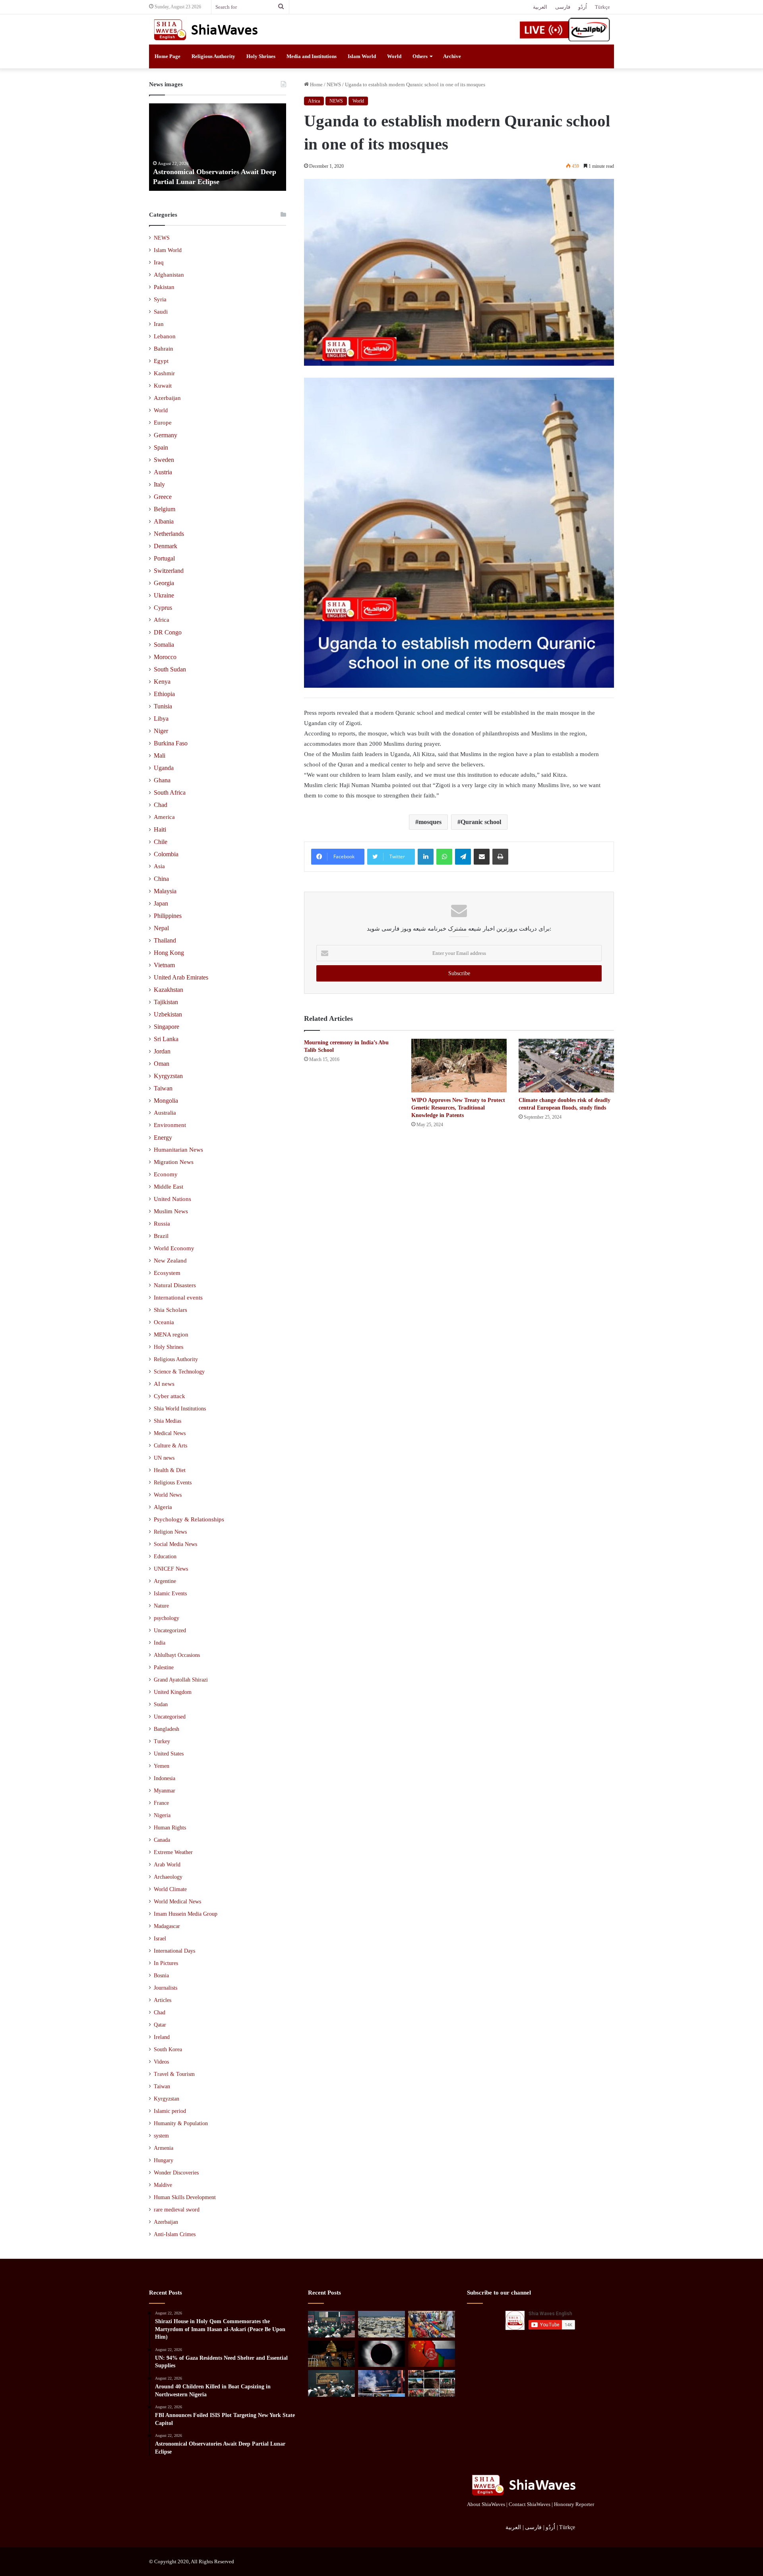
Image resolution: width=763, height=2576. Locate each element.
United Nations (172, 1199)
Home (316, 84)
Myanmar (165, 1791)
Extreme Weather (173, 1852)
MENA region (171, 1335)
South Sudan (170, 669)
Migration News (174, 1162)
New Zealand (170, 1261)
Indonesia (165, 1778)
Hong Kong (169, 953)
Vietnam (164, 965)
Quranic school (481, 822)
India (160, 1643)
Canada (162, 1840)
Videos (161, 2062)
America (164, 817)
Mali (160, 756)
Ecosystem (167, 1273)
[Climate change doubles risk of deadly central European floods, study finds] (566, 1066)
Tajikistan (166, 1002)
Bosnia (161, 1976)
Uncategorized (170, 1630)
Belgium (165, 509)
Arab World (167, 1865)
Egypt (161, 361)
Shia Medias (168, 1421)
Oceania (164, 1322)
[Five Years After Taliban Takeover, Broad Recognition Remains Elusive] (432, 2354)
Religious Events (173, 1482)
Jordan (162, 1051)
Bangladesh (167, 1729)
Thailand (165, 940)
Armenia (164, 2148)
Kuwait (163, 386)
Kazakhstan (168, 990)
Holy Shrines (261, 56)
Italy (159, 484)
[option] (218, 147)
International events (178, 1298)
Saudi (161, 312)
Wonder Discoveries (176, 2173)
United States (169, 1754)
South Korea (168, 2049)
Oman (162, 1064)
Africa (314, 101)
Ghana (162, 780)
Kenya (162, 682)
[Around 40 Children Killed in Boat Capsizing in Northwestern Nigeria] (432, 2324)
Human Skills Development (185, 2197)
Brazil (161, 1236)
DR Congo (168, 632)
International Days (174, 1951)
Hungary (164, 2160)
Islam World (362, 56)
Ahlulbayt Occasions (177, 1655)
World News (168, 1495)
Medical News (170, 1433)
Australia (165, 1113)
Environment (170, 1125)
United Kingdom (173, 1692)
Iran (159, 324)
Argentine (165, 1581)
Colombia (166, 854)
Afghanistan (169, 275)
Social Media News (175, 1544)
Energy (163, 1138)
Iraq (159, 262)
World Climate (170, 1889)
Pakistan (164, 287)
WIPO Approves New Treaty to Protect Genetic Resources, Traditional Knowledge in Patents (458, 1108)
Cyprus (163, 608)
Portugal (164, 558)
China (161, 879)
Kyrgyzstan (168, 1076)
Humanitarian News (178, 1150)
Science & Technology (179, 1371)
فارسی (563, 7)
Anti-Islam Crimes (175, 2234)
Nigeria (162, 1815)
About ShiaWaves (486, 2504)
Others (420, 56)
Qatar (160, 2025)
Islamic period (170, 2111)
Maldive (163, 2185)
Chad (161, 805)
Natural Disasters (175, 1285)
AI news (164, 1384)
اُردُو (583, 7)
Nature (161, 1606)
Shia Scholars (170, 1310)
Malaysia (165, 891)
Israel (160, 1939)
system (161, 2136)
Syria (160, 299)
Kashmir (164, 373)
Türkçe (602, 7)
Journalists (166, 1988)
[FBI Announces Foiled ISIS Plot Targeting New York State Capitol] (331, 2354)
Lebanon (165, 336)
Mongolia (166, 1101)
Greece (163, 497)
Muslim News (171, 1211)
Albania (164, 521)
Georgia (164, 583)
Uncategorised (170, 1717)
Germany (166, 435)
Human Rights (170, 1828)
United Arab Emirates (181, 977)
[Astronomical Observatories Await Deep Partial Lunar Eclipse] (381, 2354)
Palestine (164, 1667)
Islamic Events (170, 1593)
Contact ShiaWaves (530, 2504)
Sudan (161, 1704)
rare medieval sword (177, 2210)
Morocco (165, 657)
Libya (161, 719)
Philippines (168, 916)
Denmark (166, 546)
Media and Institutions (312, 56)
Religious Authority (213, 56)
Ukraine (164, 595)
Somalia (164, 645)
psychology (167, 1618)
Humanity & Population (181, 2123)
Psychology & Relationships (189, 1519)
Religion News (170, 1532)
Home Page (168, 56)
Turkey (162, 1741)
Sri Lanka (166, 1039)
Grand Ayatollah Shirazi (181, 1680)
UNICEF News (171, 1569)
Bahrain (164, 349)
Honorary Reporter (574, 2504)
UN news (164, 1458)
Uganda (164, 768)
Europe (163, 423)
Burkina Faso (171, 743)
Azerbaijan (167, 398)
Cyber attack (169, 1396)
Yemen (162, 1766)
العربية (540, 7)
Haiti (160, 829)
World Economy (174, 1248)
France (161, 1803)
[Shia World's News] (207, 29)
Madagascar (167, 1926)
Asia (159, 866)
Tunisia (163, 706)
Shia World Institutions (180, 1408)
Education (165, 1556)
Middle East (168, 1187)
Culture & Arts (170, 1445)
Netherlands (169, 534)
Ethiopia (164, 694)
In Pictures (166, 1963)
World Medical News (177, 1902)
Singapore (167, 1027)
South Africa (170, 792)
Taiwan (163, 1088)
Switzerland (169, 571)
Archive (452, 56)
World (394, 56)
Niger (161, 731)
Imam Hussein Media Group (186, 1914)
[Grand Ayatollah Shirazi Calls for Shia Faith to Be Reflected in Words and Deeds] (331, 2383)
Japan (161, 903)
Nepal (161, 928)
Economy (166, 1174)
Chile (161, 842)
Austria (163, 472)
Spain (161, 447)
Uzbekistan (168, 1014)
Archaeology (168, 1877)
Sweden (164, 460)
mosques (430, 822)
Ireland (162, 2037)
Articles (163, 2000)
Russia (162, 1224)
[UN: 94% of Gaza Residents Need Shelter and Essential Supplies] (381, 2324)
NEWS (334, 84)
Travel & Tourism (174, 2074)
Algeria (163, 1507)
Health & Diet (170, 1470)
